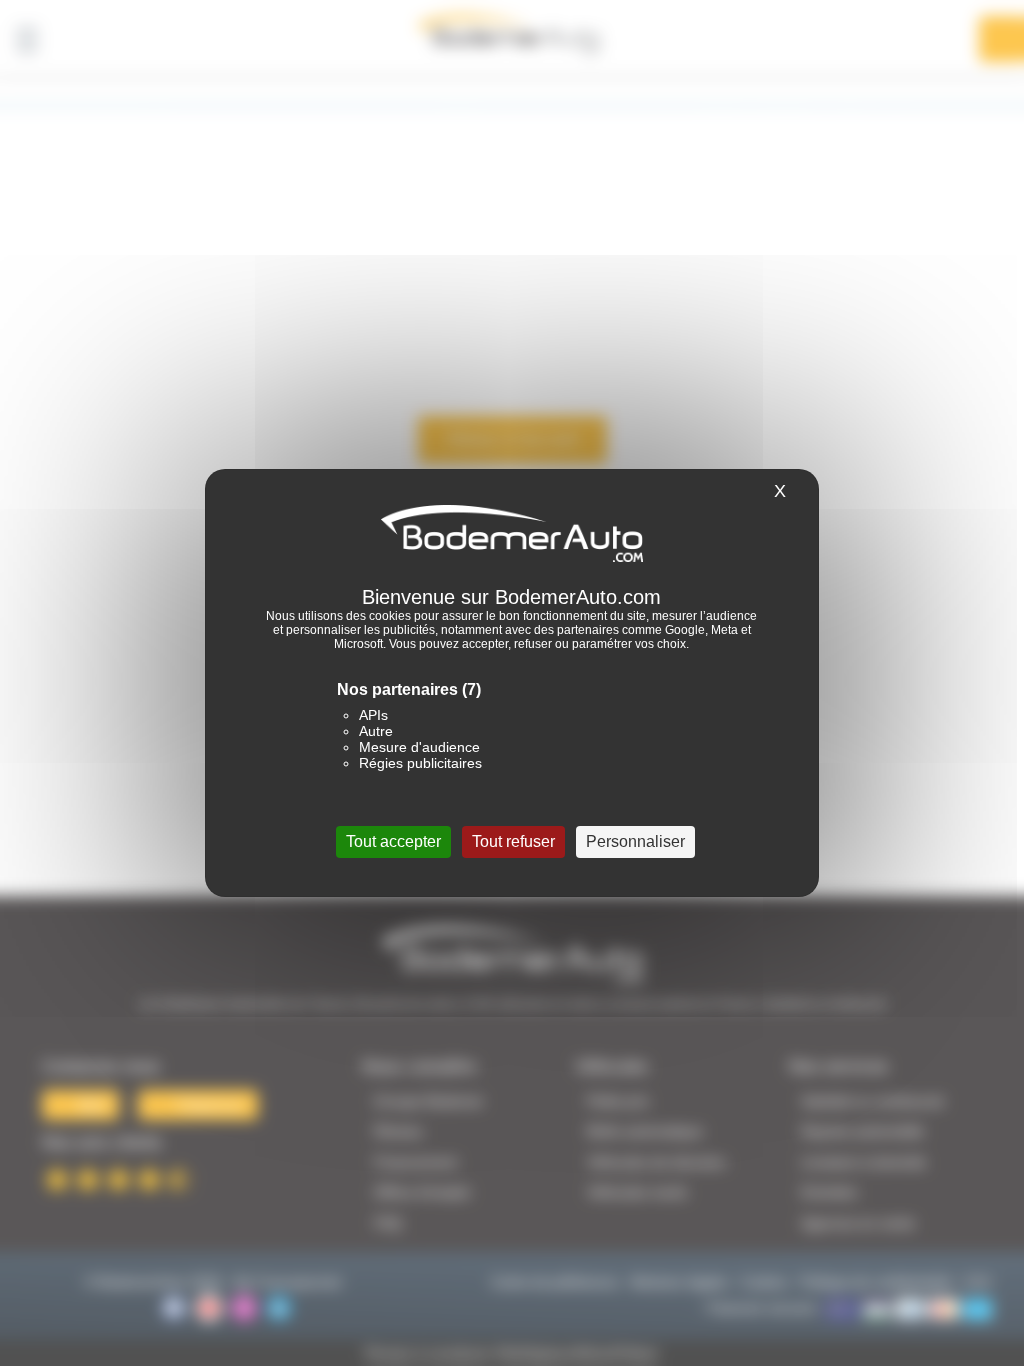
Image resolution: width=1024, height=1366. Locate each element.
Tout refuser (513, 841)
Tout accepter (393, 841)
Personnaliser (635, 841)
